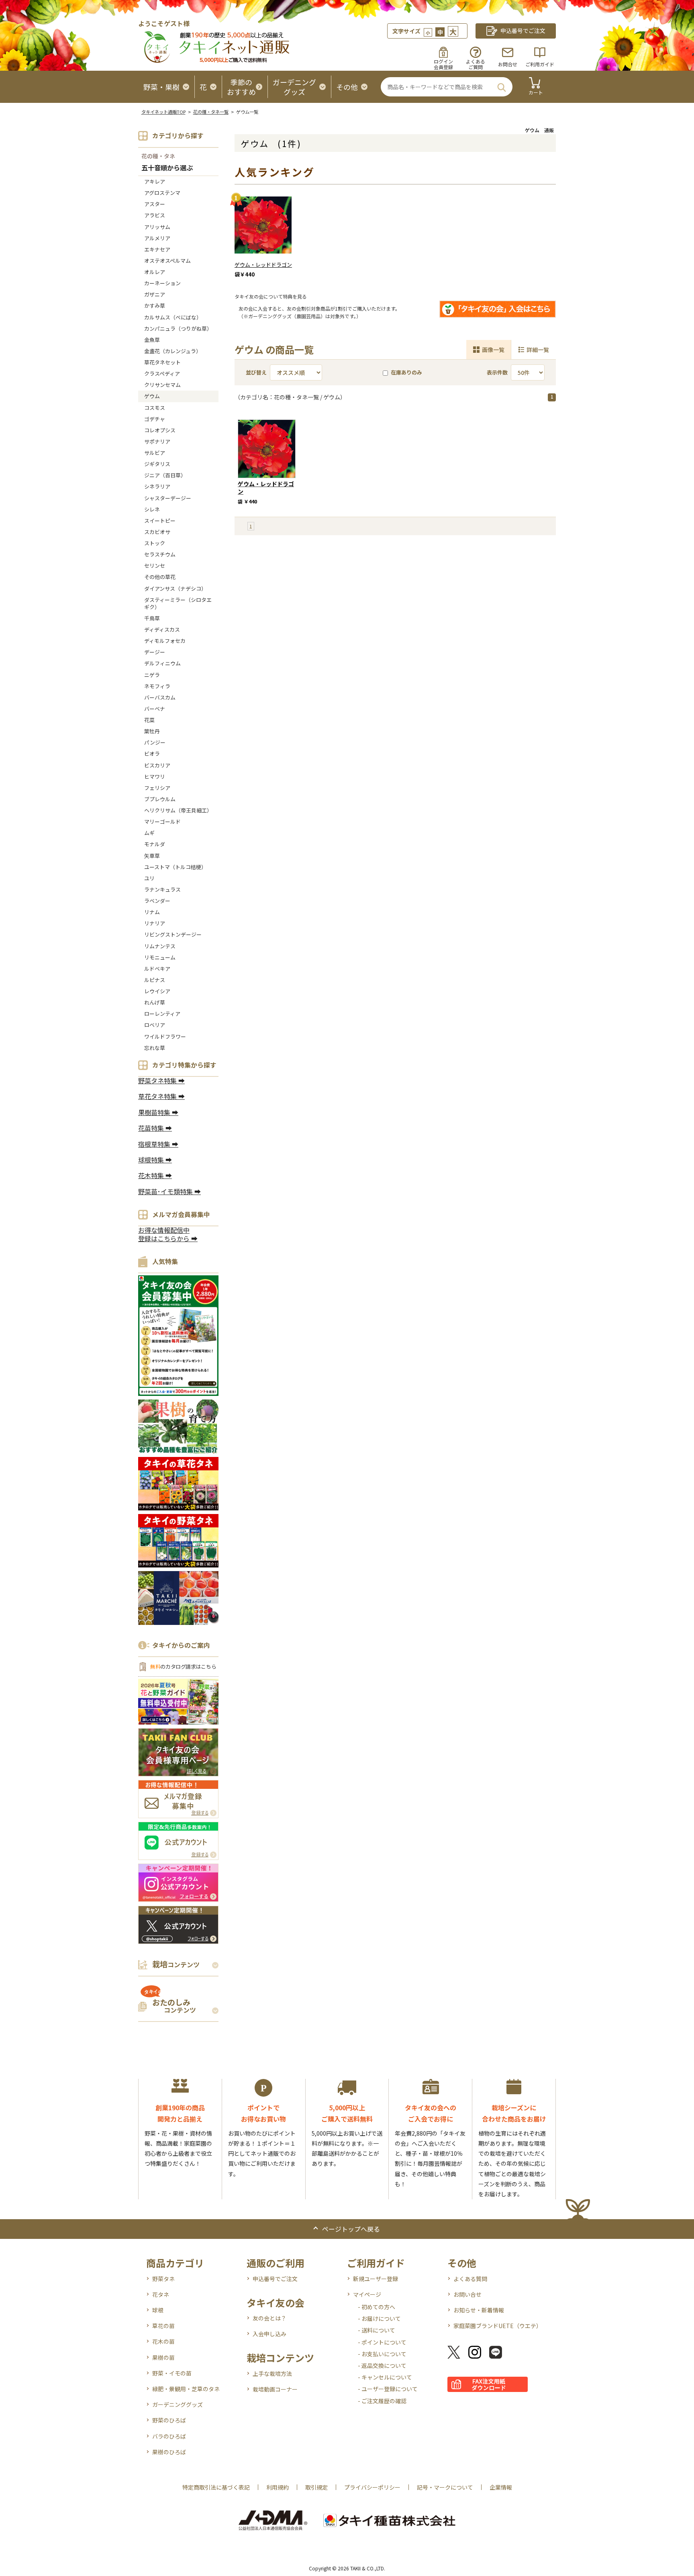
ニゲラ (152, 675)
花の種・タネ (158, 156)
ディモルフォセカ (165, 641)
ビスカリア (157, 765)
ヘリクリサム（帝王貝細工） (178, 810)
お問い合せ (467, 2294)
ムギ (149, 833)
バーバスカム (160, 697)
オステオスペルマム (167, 261)
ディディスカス (162, 629)
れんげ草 (155, 1002)
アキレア (155, 181)
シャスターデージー (168, 498)
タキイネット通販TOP (163, 112)
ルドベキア (157, 969)
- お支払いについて (382, 2354)
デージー (155, 652)
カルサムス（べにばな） (173, 317)
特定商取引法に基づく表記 (216, 2487)
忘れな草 (155, 1048)
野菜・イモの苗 (172, 2373)
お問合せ (508, 64)
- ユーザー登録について (388, 2389)
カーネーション (162, 283)
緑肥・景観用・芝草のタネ (186, 2389)
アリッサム (157, 227)
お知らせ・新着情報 (479, 2310)
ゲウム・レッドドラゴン (263, 265)
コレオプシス (160, 430)
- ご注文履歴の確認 (382, 2401)
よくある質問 (470, 2279)
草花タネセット (162, 362)
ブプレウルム (160, 799)
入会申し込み (269, 2334)
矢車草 (152, 856)
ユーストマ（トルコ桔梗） (175, 867)
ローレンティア (162, 1014)
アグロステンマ (162, 193)
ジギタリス (157, 464)
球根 (158, 2310)
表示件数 (497, 372)
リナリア (155, 923)
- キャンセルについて (385, 2377)
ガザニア (155, 294)
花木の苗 (163, 2341)
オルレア (155, 272)
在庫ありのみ (406, 372)
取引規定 (316, 2487)
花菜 (149, 720)
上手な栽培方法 (272, 2373)
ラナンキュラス (162, 889)
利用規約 (278, 2487)
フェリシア (157, 788)
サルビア (155, 453)
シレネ (152, 509)
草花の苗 (163, 2326)
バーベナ (155, 709)
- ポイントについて (382, 2342)
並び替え (256, 372)
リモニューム (160, 957)
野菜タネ (163, 2279)
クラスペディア (162, 373)
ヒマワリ (155, 776)
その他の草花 (160, 577)
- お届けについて (379, 2318)
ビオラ (152, 754)
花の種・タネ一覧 (211, 112)
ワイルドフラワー (165, 1036)
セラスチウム (162, 554)
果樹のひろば (169, 2452)
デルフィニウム (162, 663)
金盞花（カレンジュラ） (173, 351)
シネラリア (157, 486)
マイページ (367, 2294)
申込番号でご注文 (275, 2279)
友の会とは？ (269, 2318)
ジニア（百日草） (165, 475)
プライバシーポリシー (372, 2487)
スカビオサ (157, 532)
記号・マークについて (445, 2487)
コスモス (155, 408)
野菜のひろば (169, 2420)
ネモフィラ (157, 686)
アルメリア (157, 238)
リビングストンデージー (173, 934)
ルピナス (155, 980)
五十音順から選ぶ (167, 168)
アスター (155, 204)
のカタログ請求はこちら (183, 1667)
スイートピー (160, 521)
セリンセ (155, 566)
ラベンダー (157, 901)
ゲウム (152, 396)
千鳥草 (152, 618)
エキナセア (157, 249)
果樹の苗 (163, 2357)
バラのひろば (169, 2436)
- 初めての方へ (377, 2307)
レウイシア (157, 991)
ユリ (149, 878)
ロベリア (155, 1025)
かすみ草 (155, 306)
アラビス (155, 215)
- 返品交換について (382, 2365)
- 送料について (377, 2330)
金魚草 (152, 340)
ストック (155, 543)
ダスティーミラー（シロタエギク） (178, 603)
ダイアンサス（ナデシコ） (175, 588)
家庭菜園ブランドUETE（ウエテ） (498, 2326)
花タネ (161, 2294)
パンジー (155, 742)
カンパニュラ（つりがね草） (178, 328)
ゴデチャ (155, 419)
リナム (152, 912)
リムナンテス (160, 946)
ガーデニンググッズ (178, 2404)
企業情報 (501, 2487)
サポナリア (157, 441)
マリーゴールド (162, 821)
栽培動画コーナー (275, 2389)
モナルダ (155, 844)
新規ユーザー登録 (376, 2279)
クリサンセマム (162, 385)
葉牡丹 (152, 731)
